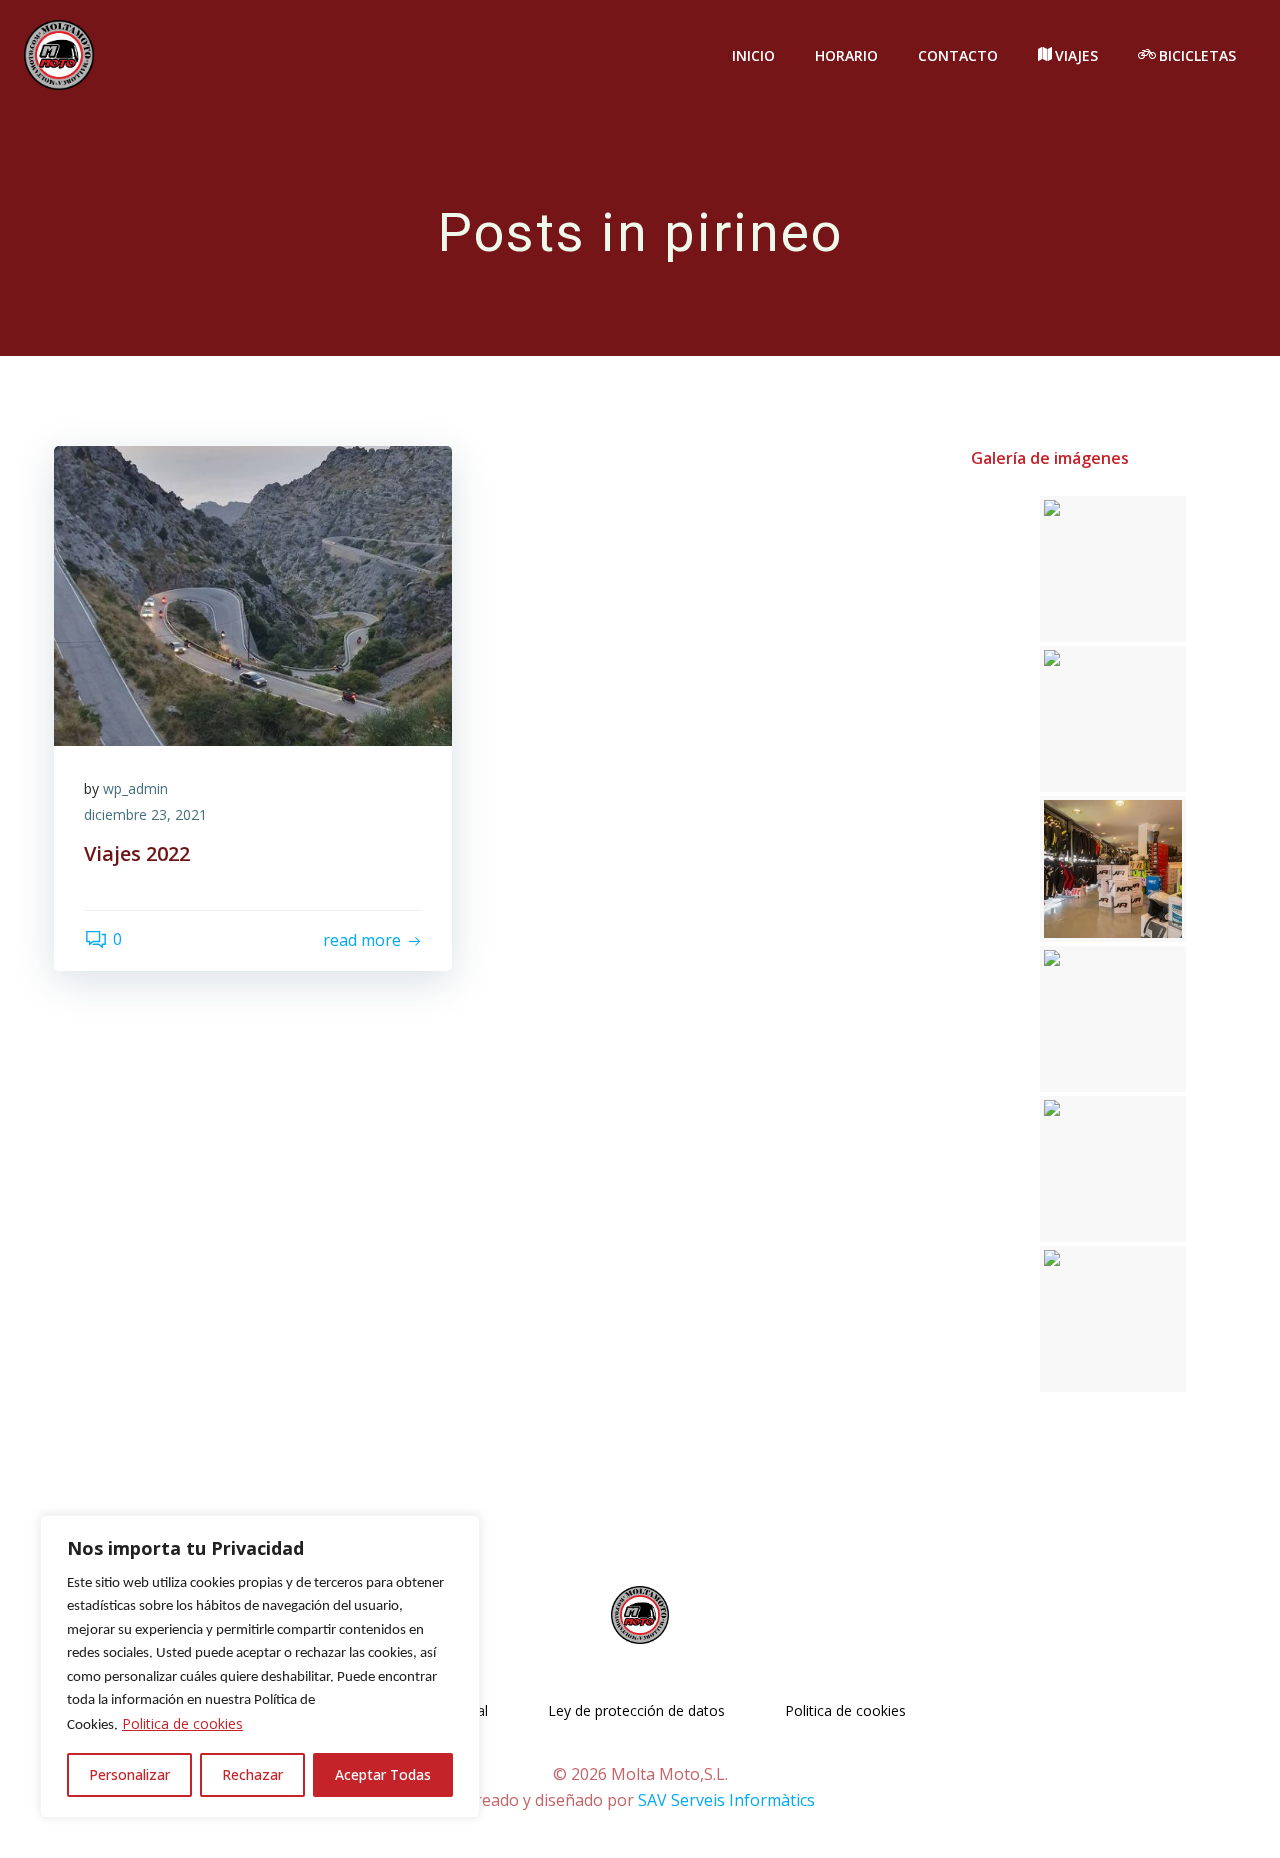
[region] (260, 1666)
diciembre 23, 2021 (145, 814)
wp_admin (135, 788)
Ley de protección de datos (636, 1710)
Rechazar (252, 1774)
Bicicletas (1197, 55)
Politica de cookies (182, 1723)
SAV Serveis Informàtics (726, 1800)
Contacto (958, 55)
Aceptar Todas (383, 1774)
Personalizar (129, 1774)
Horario (846, 55)
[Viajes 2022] (253, 595)
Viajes (1076, 55)
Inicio (753, 55)
